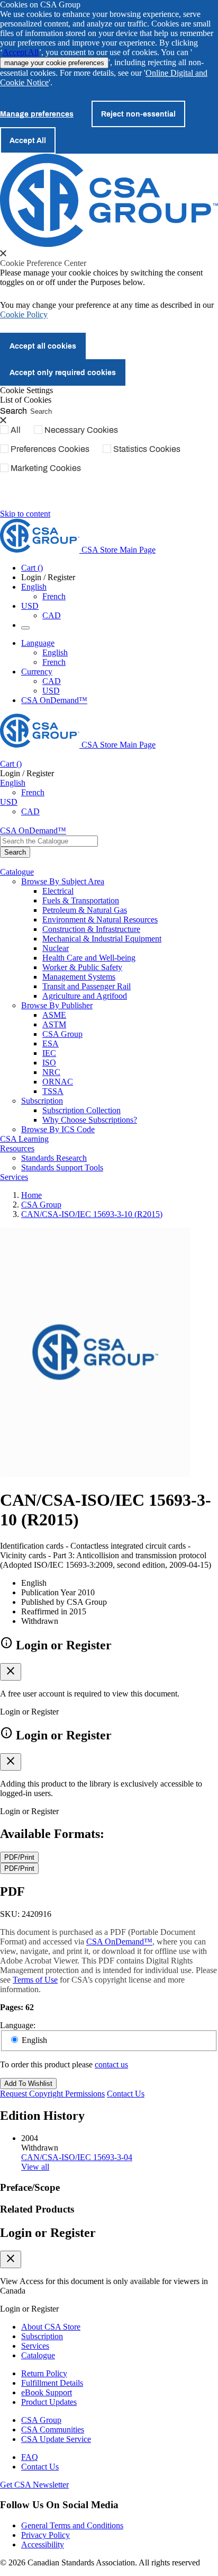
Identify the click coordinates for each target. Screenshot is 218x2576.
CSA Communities (53, 2430)
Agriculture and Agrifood (85, 996)
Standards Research (54, 1158)
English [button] (34, 587)
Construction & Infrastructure (91, 929)
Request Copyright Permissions (52, 2094)
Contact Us (126, 2094)
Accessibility (43, 2544)
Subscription (42, 2336)
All (16, 430)
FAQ (30, 2457)
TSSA (53, 1091)
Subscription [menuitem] (42, 1101)
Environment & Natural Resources (100, 920)
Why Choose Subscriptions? (90, 1120)
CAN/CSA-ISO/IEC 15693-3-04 (77, 2157)
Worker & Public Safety (82, 967)
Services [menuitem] (14, 1177)
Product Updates (49, 2402)
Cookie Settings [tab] (26, 390)
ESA (51, 1043)
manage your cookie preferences (54, 63)
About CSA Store (51, 2327)
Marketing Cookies (46, 468)
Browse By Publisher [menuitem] (57, 1005)
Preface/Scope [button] (30, 2187)
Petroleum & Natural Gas (85, 910)
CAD (52, 615)
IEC (49, 1053)
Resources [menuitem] (17, 1148)
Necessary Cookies (81, 430)
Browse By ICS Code (58, 1129)
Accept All (21, 52)
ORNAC (58, 1082)
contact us (111, 2064)
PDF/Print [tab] (19, 1857)
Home (31, 1195)
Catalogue (38, 2355)
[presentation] (3, 253)
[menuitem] (130, 891)
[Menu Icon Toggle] (25, 628)
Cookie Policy (24, 314)
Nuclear (56, 948)
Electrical (58, 891)
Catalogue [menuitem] (17, 872)
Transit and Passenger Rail (87, 986)
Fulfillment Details (52, 2383)
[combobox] (49, 841)
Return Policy (44, 2373)
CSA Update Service (56, 2439)
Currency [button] (37, 672)
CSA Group (62, 1034)
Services (35, 2346)
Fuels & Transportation (81, 900)
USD (30, 606)
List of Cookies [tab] (26, 400)
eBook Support (47, 2392)
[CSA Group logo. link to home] (109, 244)
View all (35, 2167)
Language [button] (38, 643)
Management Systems (79, 977)
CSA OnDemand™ (54, 700)
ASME (54, 1015)
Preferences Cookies (50, 449)
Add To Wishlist (28, 2084)
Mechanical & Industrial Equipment (102, 939)
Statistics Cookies (147, 449)
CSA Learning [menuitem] (24, 1139)
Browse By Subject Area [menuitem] (63, 881)
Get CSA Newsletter (34, 2485)
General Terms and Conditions (72, 2525)
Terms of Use (35, 1980)
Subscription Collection (81, 1110)
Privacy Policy (46, 2535)
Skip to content (25, 514)
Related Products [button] (37, 2209)
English (55, 652)
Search (13, 410)
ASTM (54, 1024)
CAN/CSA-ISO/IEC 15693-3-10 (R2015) (92, 1214)
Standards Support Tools (62, 1167)
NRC (51, 1072)
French (54, 596)
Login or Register (48, 2233)
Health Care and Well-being (89, 958)
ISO (49, 1063)
